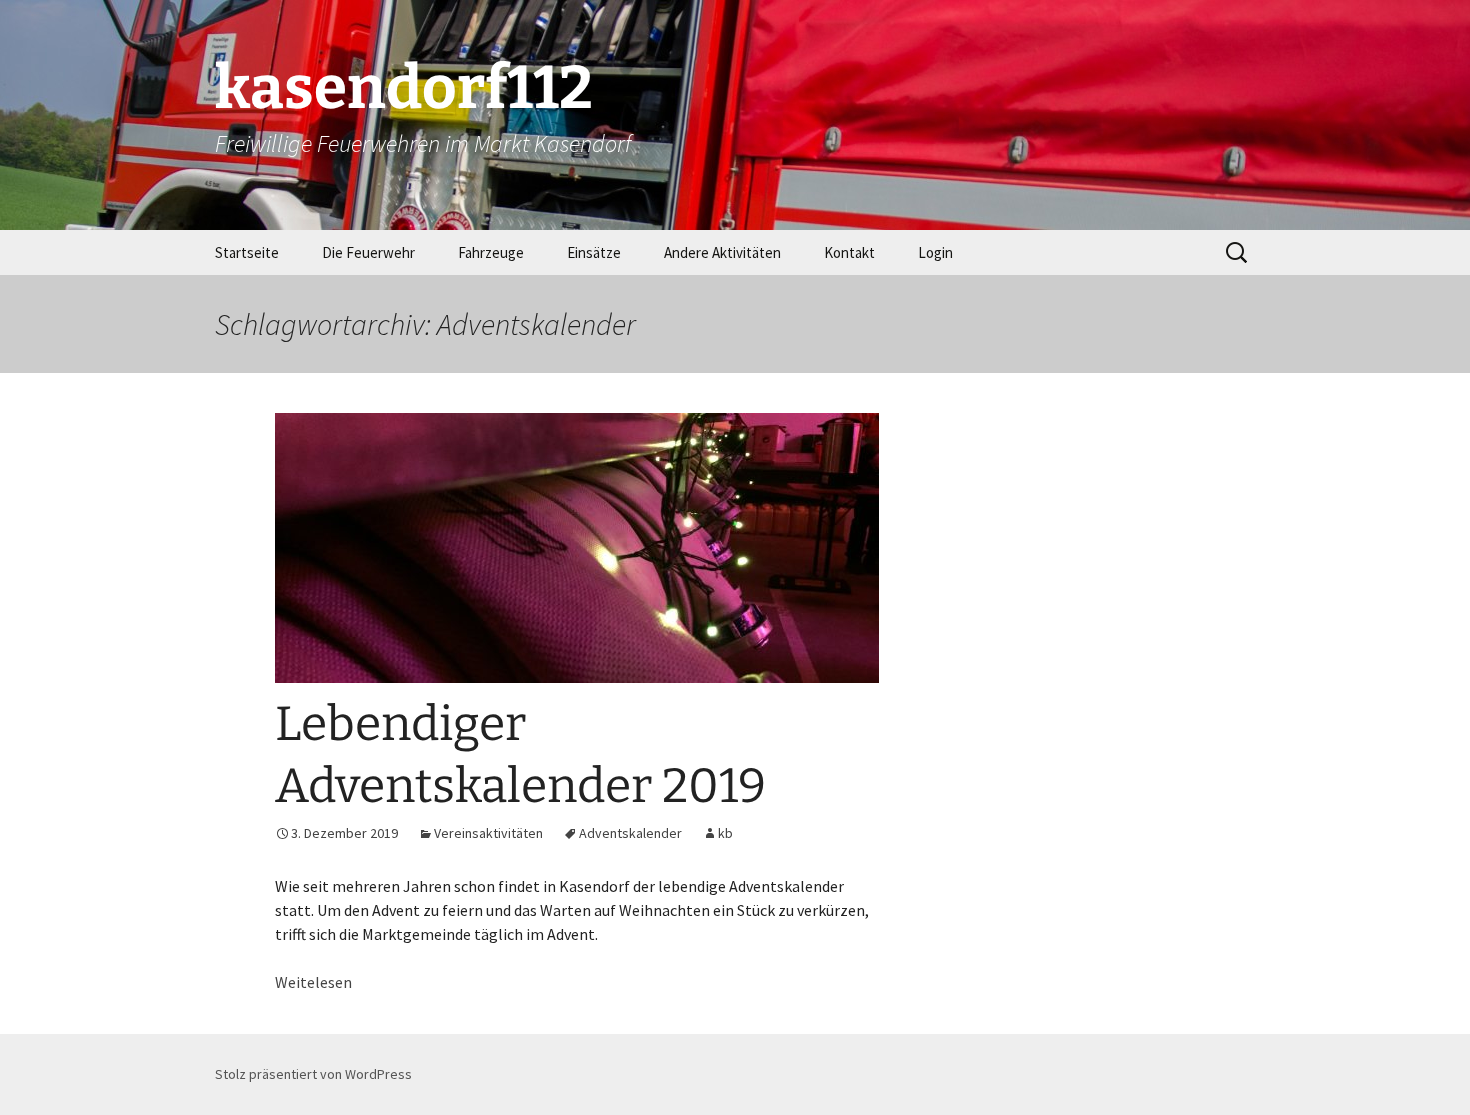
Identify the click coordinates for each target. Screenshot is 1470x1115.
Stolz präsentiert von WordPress (313, 1074)
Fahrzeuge (491, 252)
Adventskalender (630, 833)
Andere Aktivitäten (722, 252)
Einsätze (594, 252)
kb (725, 833)
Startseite (247, 252)
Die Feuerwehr (368, 252)
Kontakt (849, 252)
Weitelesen (313, 982)
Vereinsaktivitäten (488, 833)
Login (935, 252)
